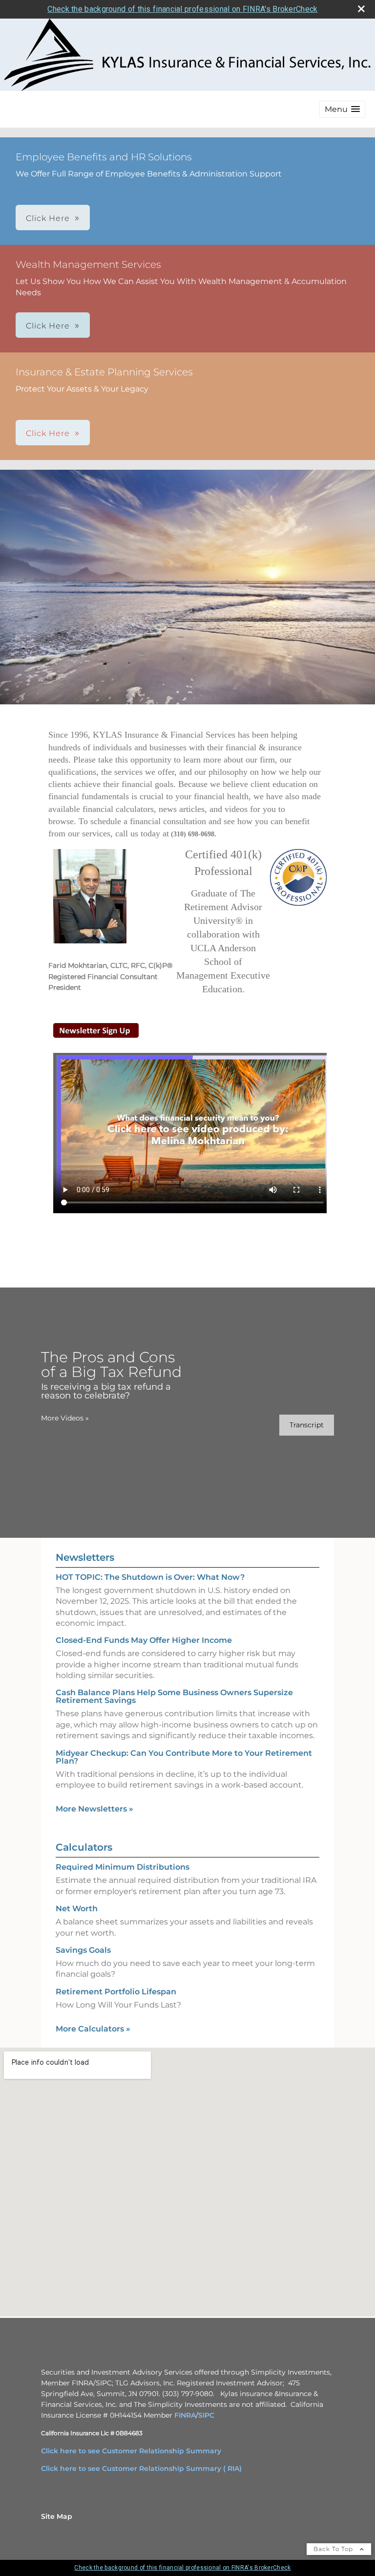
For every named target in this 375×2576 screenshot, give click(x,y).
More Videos (65, 1418)
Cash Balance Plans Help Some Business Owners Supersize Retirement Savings (174, 1696)
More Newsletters (94, 1809)
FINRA (185, 2415)
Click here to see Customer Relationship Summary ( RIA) (141, 2468)
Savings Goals (83, 1950)
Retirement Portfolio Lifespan (116, 1992)
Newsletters (85, 1557)
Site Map (57, 2516)
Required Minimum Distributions (123, 1867)
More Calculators (93, 2029)
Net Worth (77, 1909)
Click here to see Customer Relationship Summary (131, 2451)
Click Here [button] (48, 218)
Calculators (84, 1847)
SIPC (206, 2415)
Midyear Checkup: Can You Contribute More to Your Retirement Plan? (184, 1757)
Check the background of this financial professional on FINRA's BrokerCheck (182, 9)
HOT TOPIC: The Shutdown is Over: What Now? (150, 1577)
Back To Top (334, 2549)
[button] (342, 109)
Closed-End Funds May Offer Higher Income (144, 1640)
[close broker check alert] (361, 9)
